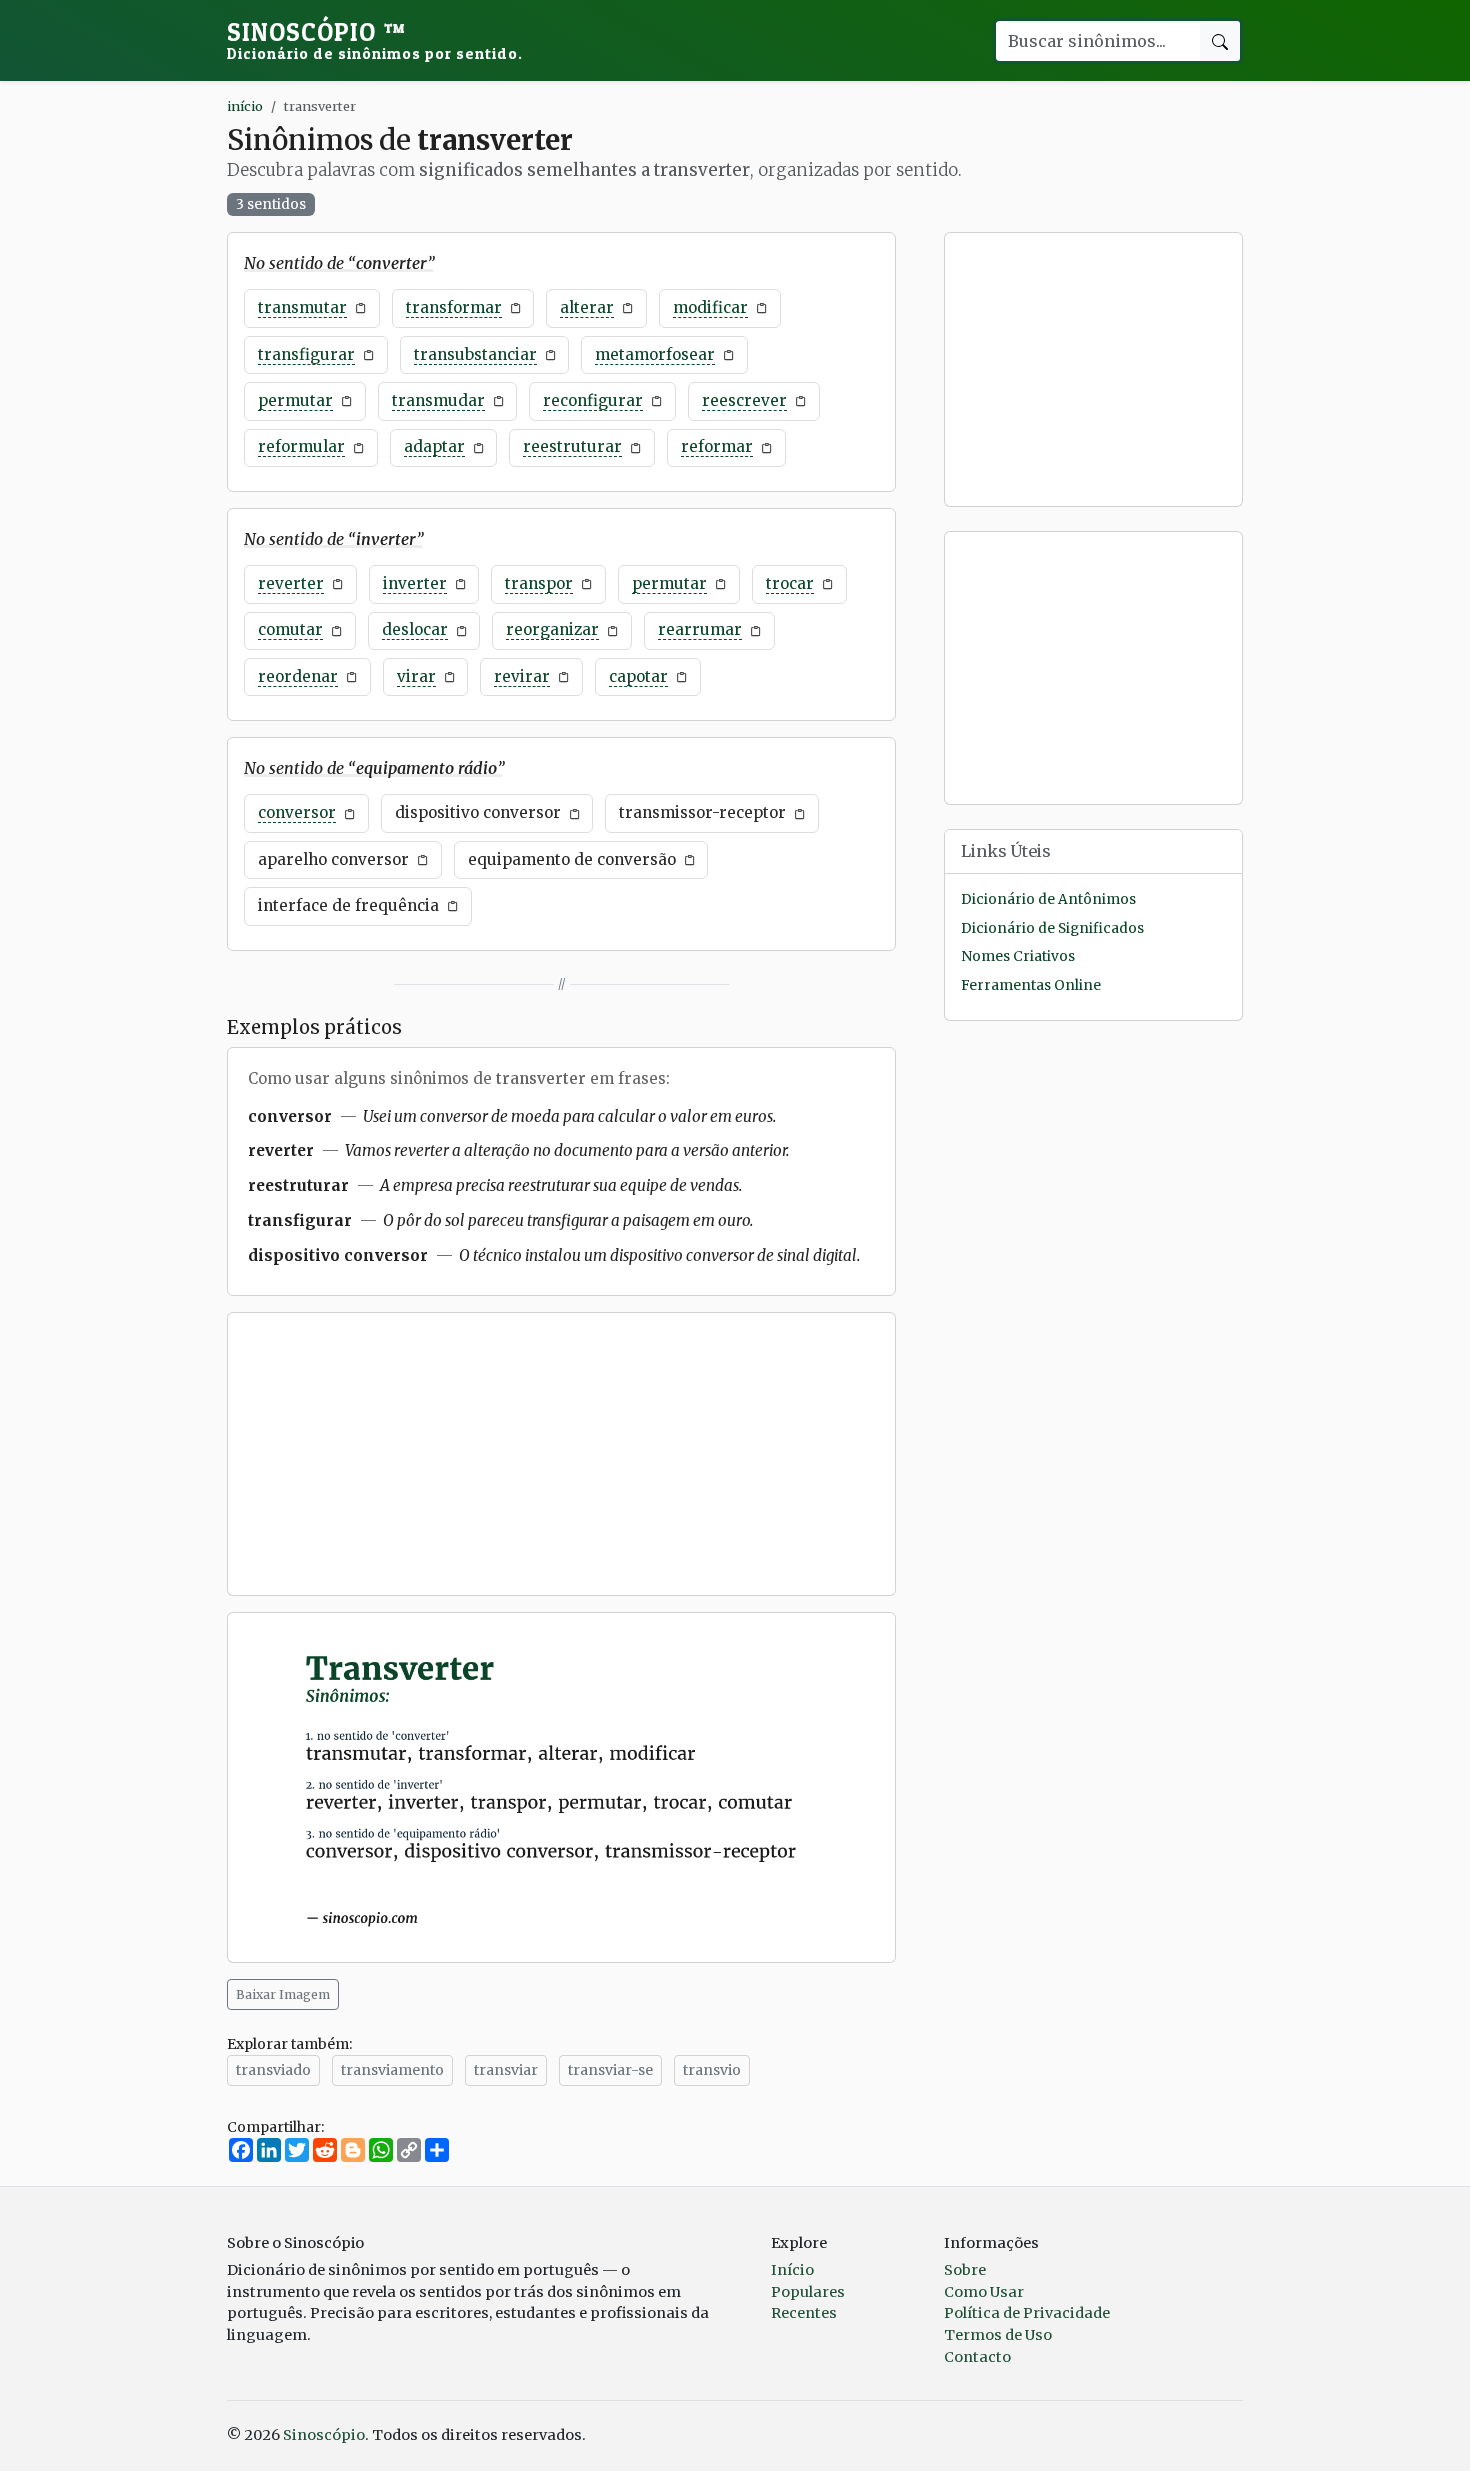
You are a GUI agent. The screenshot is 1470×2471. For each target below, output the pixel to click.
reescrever (744, 400)
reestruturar (572, 446)
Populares (808, 2292)
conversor (297, 812)
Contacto (977, 2357)
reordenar (298, 676)
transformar (454, 307)
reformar (717, 446)
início (245, 106)
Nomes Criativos (1018, 956)
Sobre (965, 2270)
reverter (291, 583)
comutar (290, 629)
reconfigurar (593, 400)
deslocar (415, 629)
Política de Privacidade (1027, 2313)
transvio (712, 2070)
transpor (539, 583)
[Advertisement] (561, 1454)
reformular (301, 446)
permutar (295, 400)
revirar (522, 676)
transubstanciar (475, 354)
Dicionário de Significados (1052, 928)
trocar (790, 583)
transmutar (302, 307)
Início (792, 2270)
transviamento (392, 2070)
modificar (710, 307)
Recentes (804, 2313)
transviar (506, 2070)
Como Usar (984, 2292)
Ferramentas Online (1031, 984)
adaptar (434, 446)
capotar (638, 676)
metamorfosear (655, 354)
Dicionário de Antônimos (1048, 899)
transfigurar (306, 354)
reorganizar (552, 629)
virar (416, 676)
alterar (587, 307)
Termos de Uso (998, 2335)
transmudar (438, 400)
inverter (415, 583)
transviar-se (610, 2070)
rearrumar (700, 629)
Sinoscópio (375, 40)
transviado (273, 2070)
